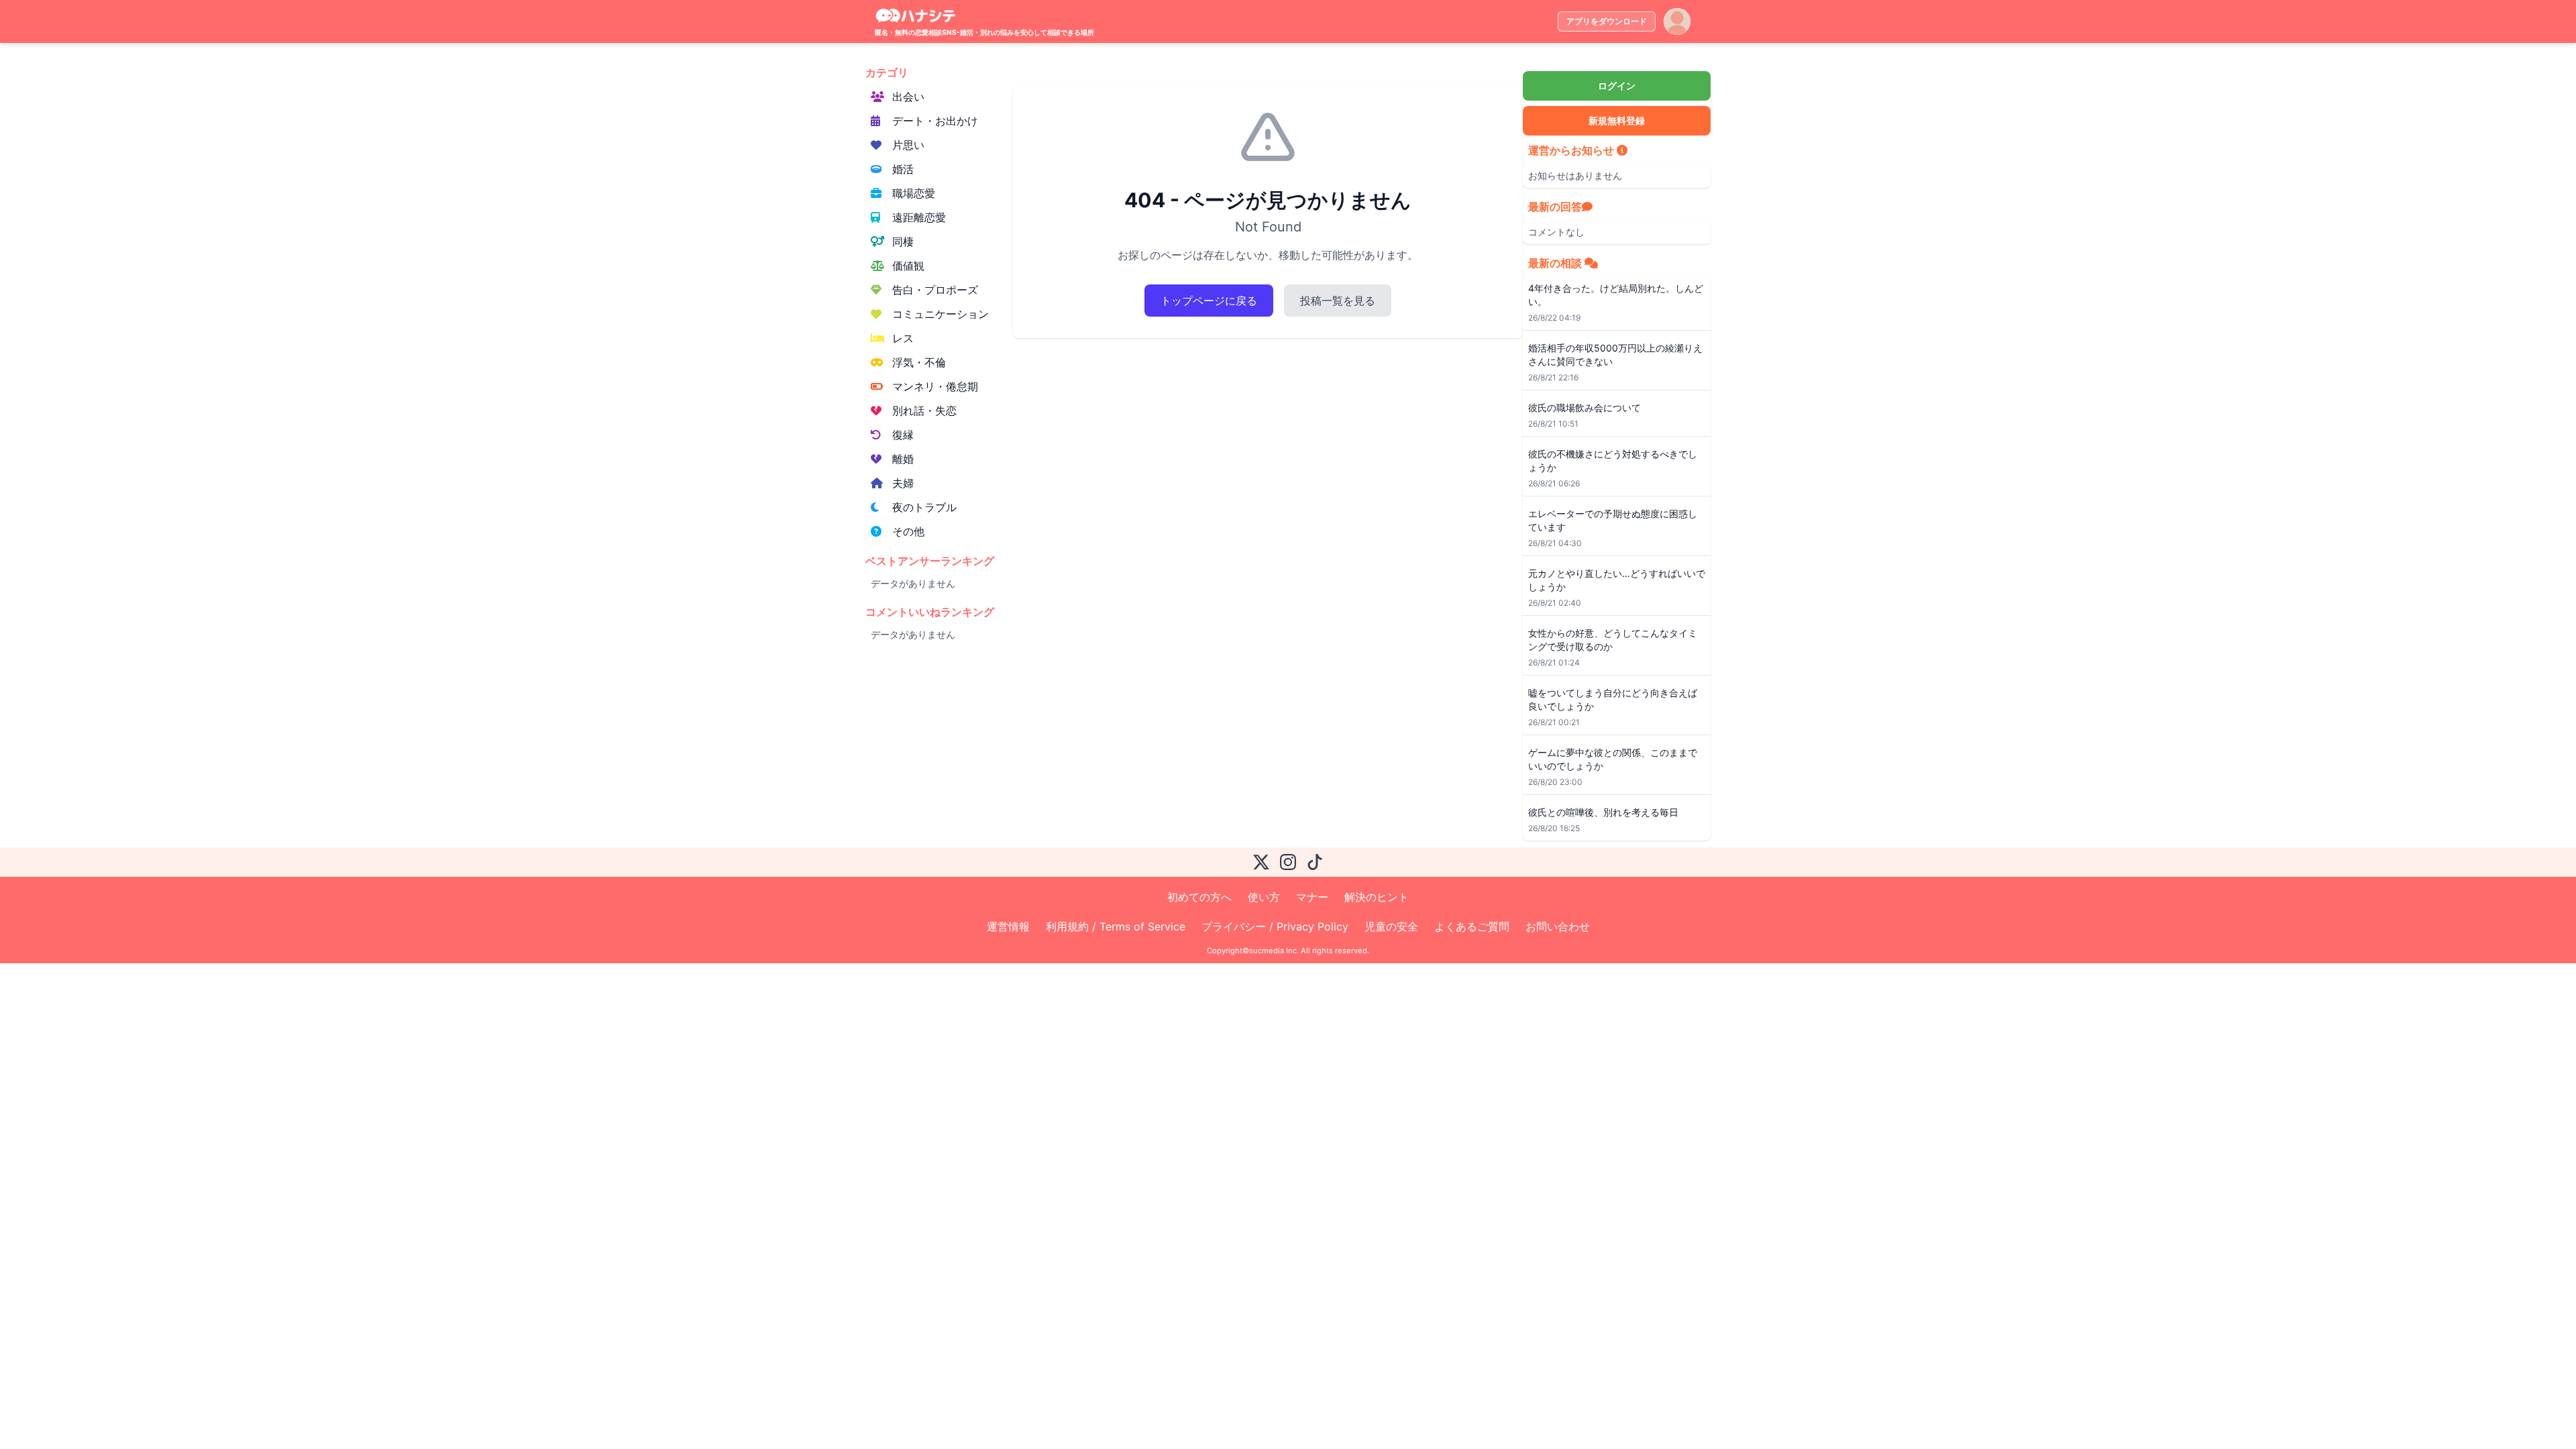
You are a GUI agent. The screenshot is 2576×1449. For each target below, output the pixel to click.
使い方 (1264, 897)
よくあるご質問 (1472, 926)
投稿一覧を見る (1338, 301)
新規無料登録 (1617, 120)
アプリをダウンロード (1607, 21)
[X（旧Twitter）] (1261, 862)
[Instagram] (1288, 862)
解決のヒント (1377, 897)
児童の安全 (1391, 926)
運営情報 (1008, 926)
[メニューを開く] (1677, 21)
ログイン (1617, 86)
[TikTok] (1315, 862)
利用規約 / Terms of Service (1116, 926)
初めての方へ (1199, 897)
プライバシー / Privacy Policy (1275, 926)
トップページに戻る (1209, 301)
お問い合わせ (1558, 926)
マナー (1312, 897)
